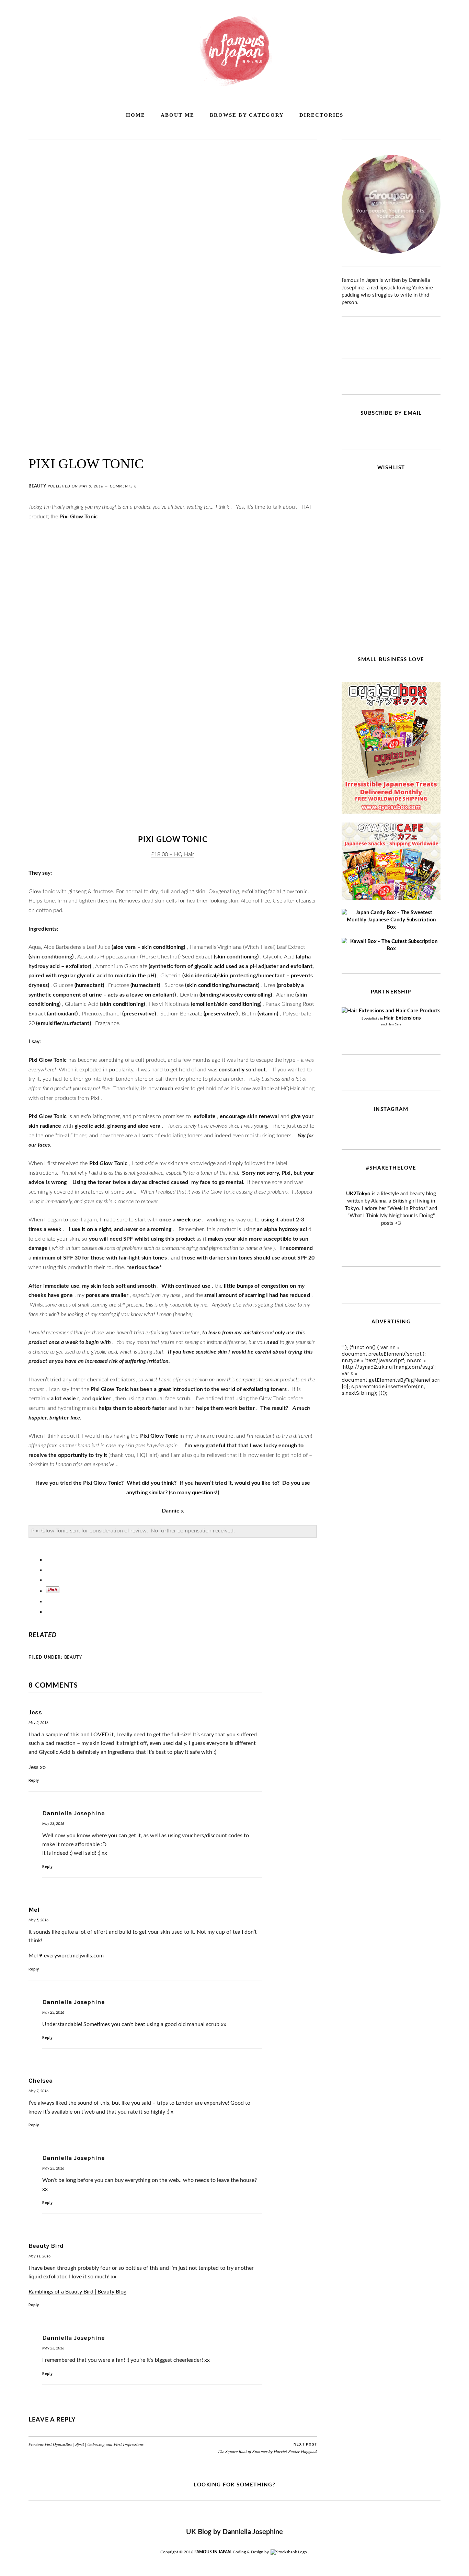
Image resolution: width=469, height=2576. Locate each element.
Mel (34, 1910)
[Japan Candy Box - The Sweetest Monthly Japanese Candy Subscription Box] (391, 927)
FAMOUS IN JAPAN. (213, 2552)
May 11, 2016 (39, 2256)
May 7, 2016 (38, 2091)
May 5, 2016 (91, 486)
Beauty (37, 486)
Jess (35, 1712)
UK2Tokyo (358, 1194)
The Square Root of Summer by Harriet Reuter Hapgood (267, 2448)
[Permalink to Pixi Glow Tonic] (173, 441)
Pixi (95, 1098)
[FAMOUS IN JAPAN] (235, 84)
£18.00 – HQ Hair (173, 854)
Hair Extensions (402, 1018)
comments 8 (123, 486)
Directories (321, 115)
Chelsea (41, 2081)
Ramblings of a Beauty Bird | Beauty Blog (77, 2292)
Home (136, 115)
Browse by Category (247, 115)
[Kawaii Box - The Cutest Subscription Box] (391, 949)
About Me (178, 115)
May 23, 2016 (53, 1824)
